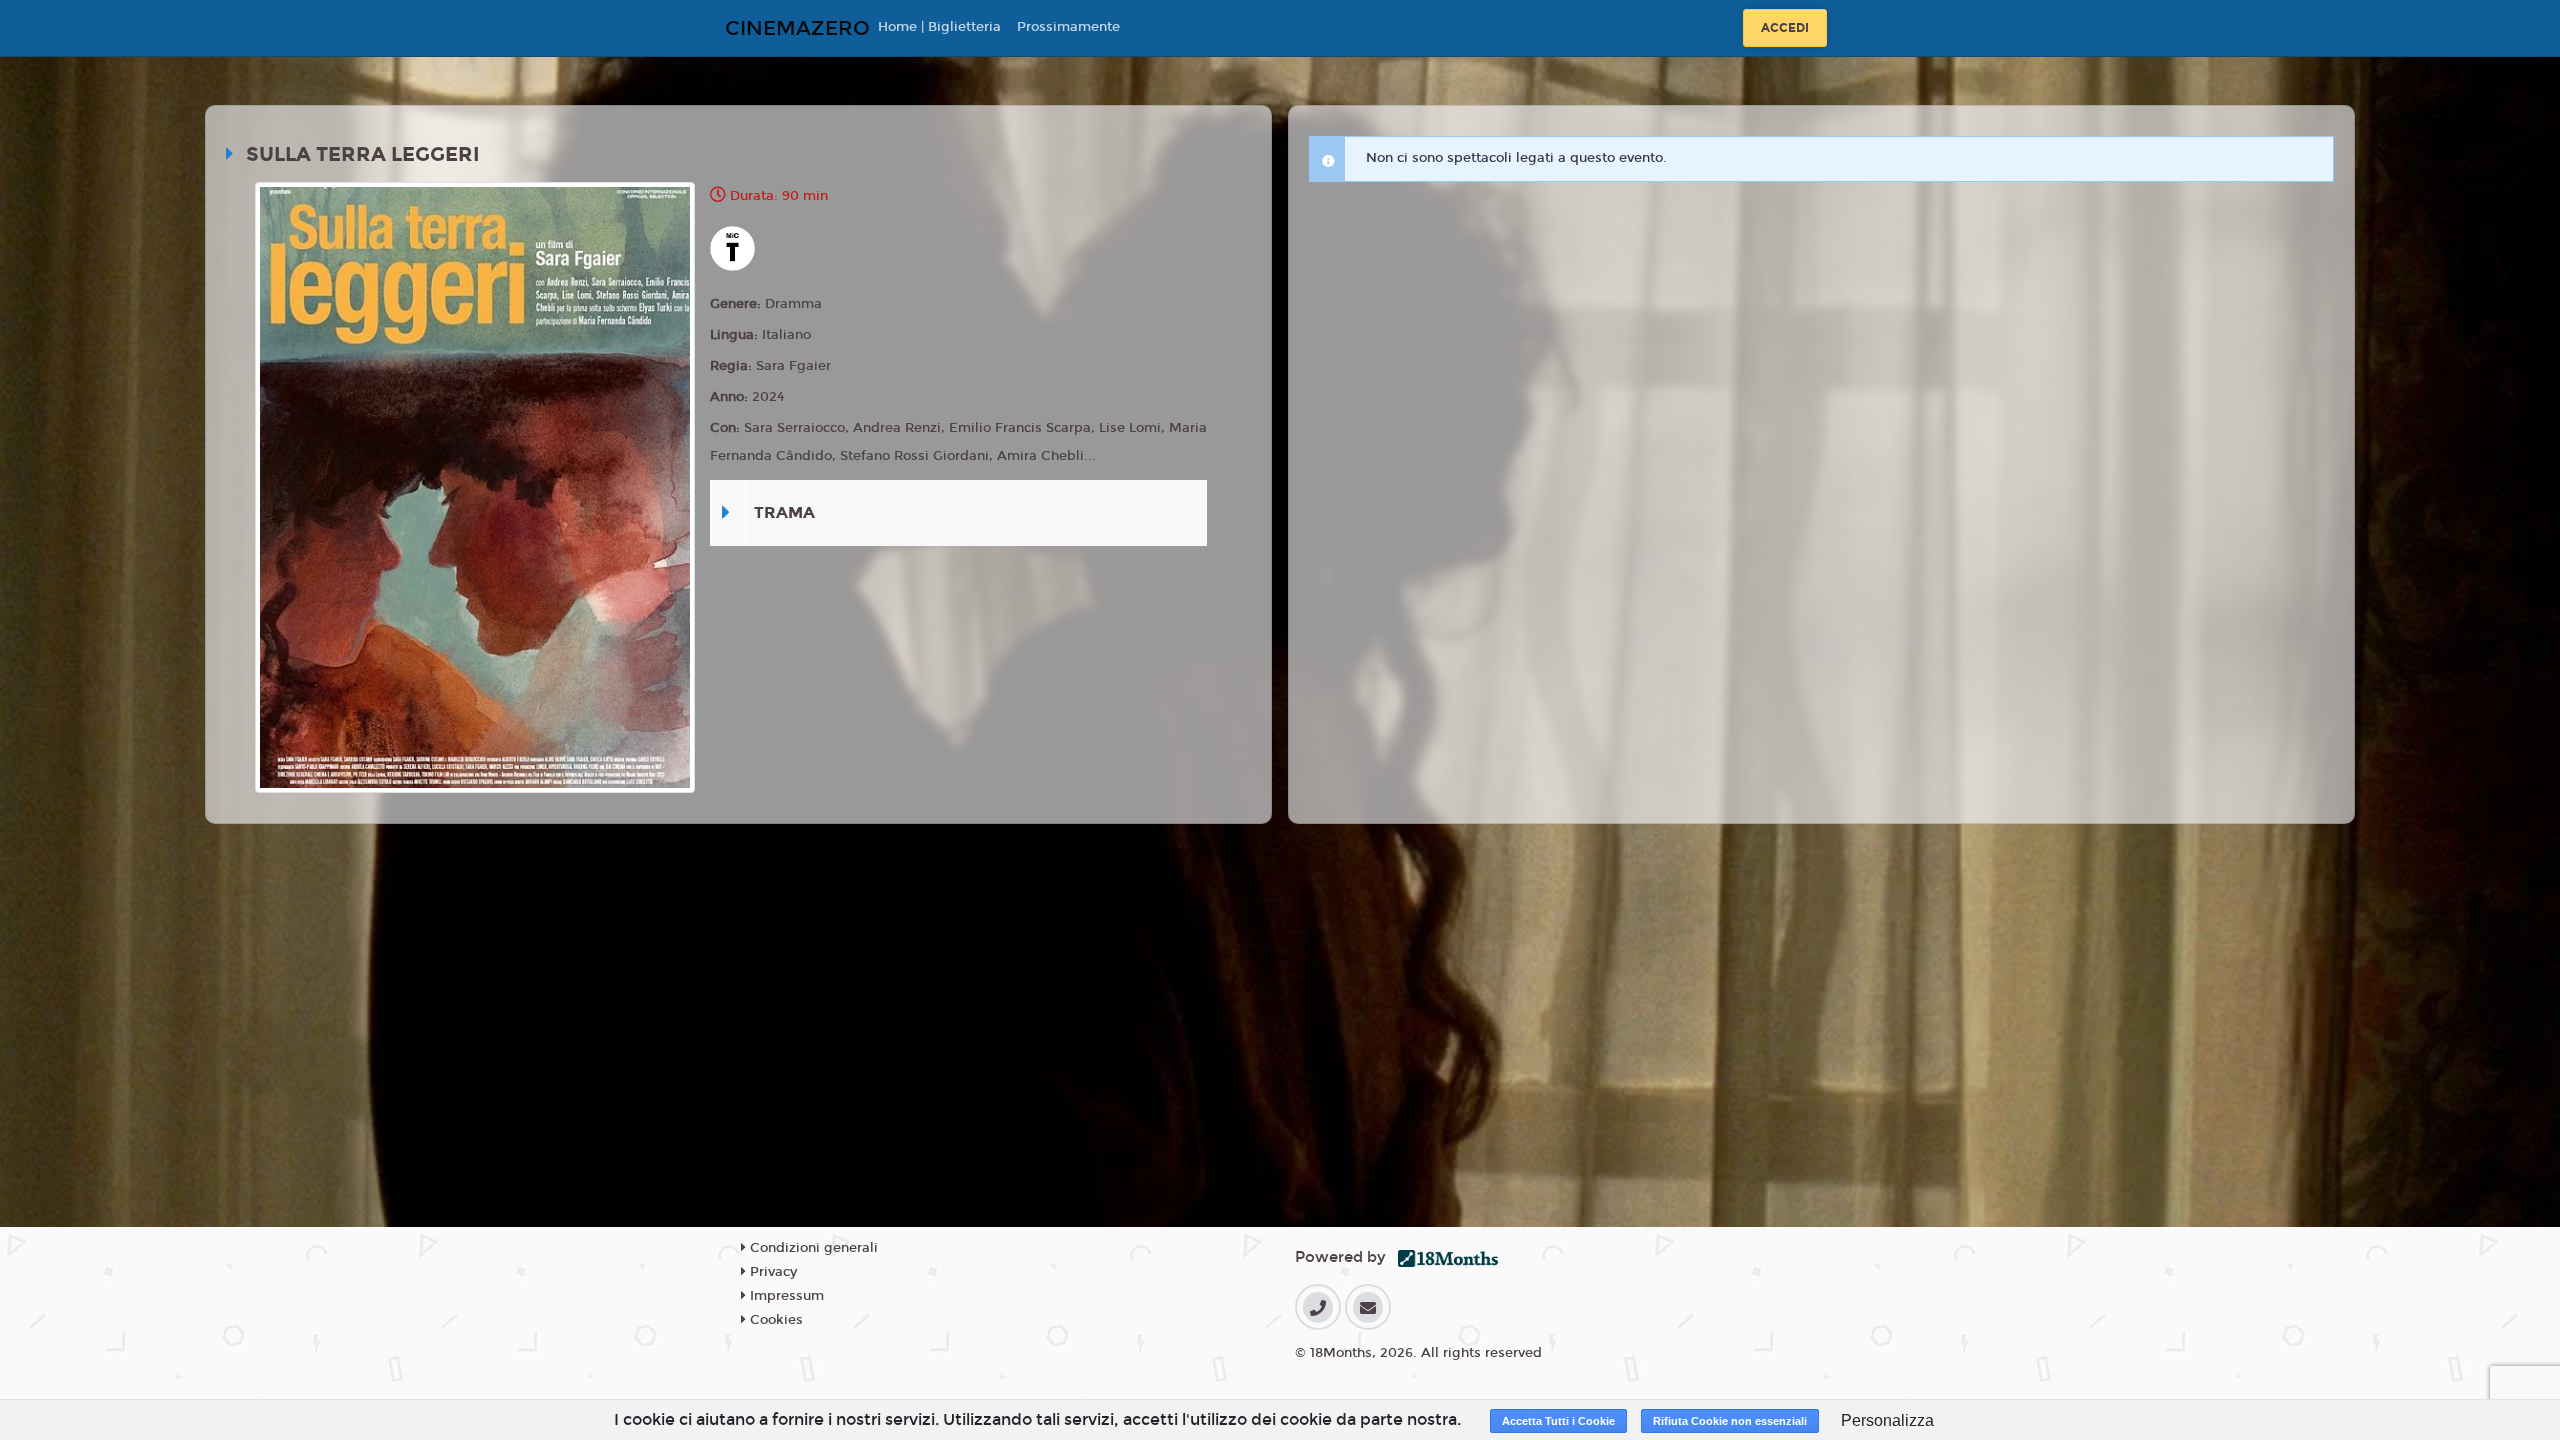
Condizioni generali (812, 1248)
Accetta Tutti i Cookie (1558, 1421)
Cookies (774, 1320)
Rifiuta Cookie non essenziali (1730, 1421)
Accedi (1785, 28)
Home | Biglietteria (939, 27)
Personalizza (1887, 1420)
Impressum (785, 1296)
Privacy (771, 1272)
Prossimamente (1068, 27)
